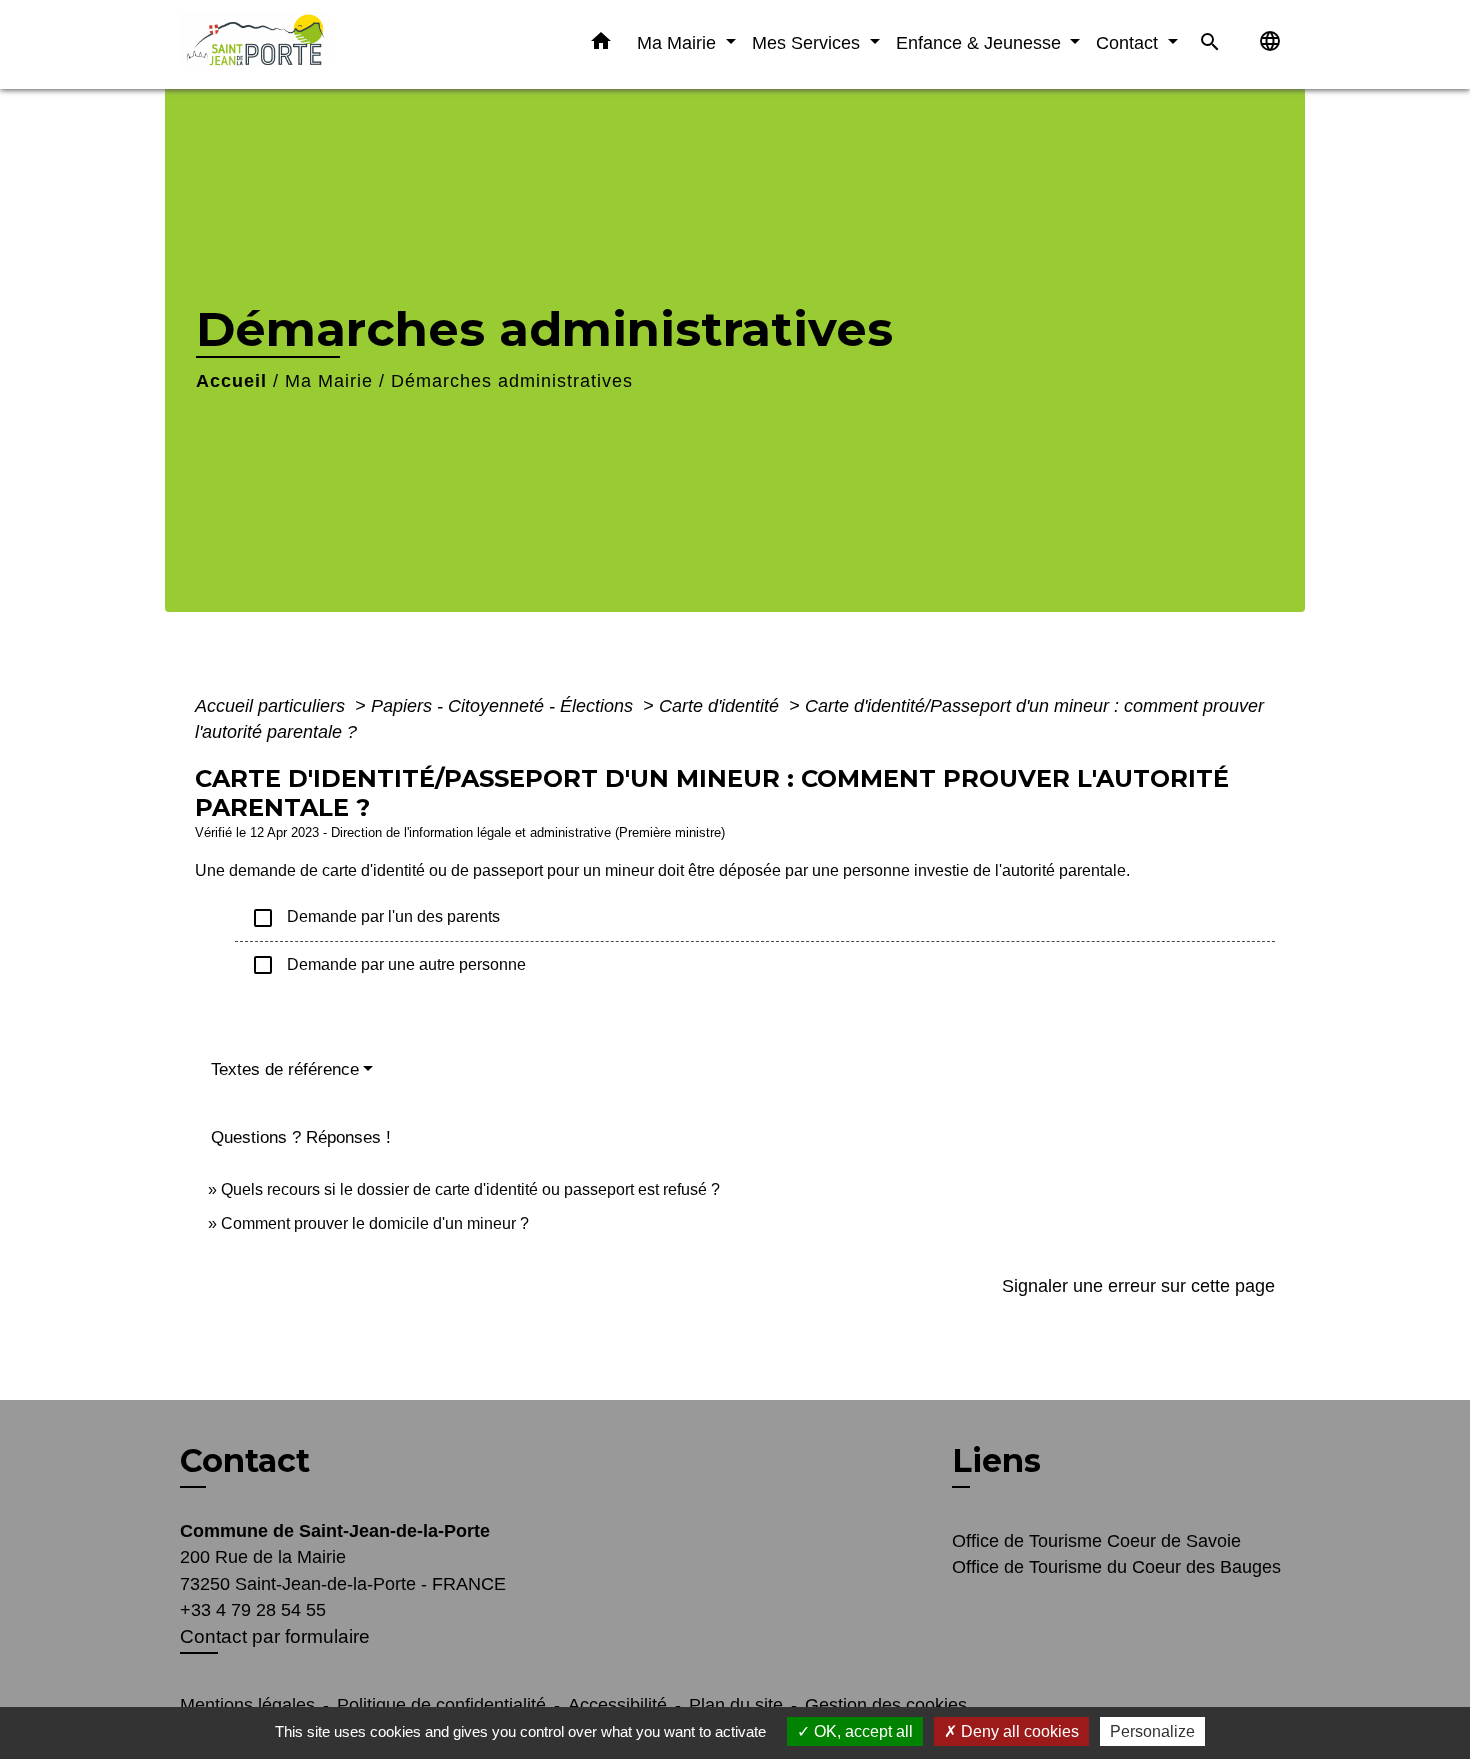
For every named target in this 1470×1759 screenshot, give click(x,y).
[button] (601, 45)
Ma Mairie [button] (679, 42)
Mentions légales (247, 1705)
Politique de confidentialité (441, 1705)
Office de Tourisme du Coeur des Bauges (1116, 1567)
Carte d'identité (721, 706)
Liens (996, 1460)
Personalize (1152, 1731)
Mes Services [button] (808, 42)
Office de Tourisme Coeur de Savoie (1096, 1541)
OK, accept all (861, 1731)
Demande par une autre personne (388, 965)
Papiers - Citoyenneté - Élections (504, 706)
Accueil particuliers (272, 706)
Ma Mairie (329, 381)
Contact (245, 1461)
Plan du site (736, 1705)
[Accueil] (305, 44)
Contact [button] (1129, 42)
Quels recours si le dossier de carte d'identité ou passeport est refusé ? (470, 1189)
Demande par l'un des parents (375, 918)
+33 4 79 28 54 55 (253, 1610)
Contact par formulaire (275, 1636)
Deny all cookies (1018, 1731)
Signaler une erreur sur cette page (1138, 1286)
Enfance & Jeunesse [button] (981, 42)
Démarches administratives (512, 381)
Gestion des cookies (886, 1705)
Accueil (231, 381)
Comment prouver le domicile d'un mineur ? (375, 1223)
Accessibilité (617, 1705)
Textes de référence (285, 1069)
